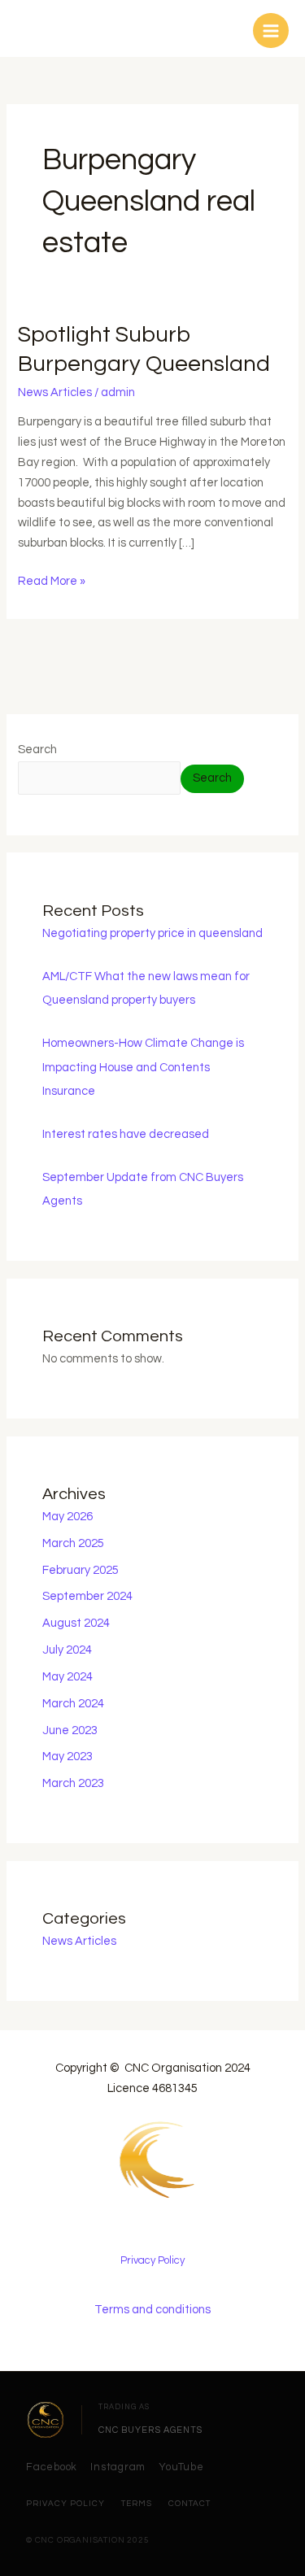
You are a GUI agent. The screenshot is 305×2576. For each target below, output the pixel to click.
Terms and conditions (152, 2310)
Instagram (118, 2467)
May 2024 (68, 1677)
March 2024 (73, 1704)
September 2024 (87, 1596)
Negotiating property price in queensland (152, 933)
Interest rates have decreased (126, 1134)
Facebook (52, 2467)
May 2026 (68, 1517)
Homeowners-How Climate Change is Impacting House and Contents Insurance (143, 1067)
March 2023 (73, 1783)
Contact (190, 2504)
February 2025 (81, 1570)
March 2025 (73, 1543)
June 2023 (70, 1730)
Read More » (52, 580)
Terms (137, 2504)
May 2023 (68, 1757)
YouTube (181, 2467)
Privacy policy (65, 2504)
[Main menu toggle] (271, 31)
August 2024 (76, 1623)
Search (37, 750)
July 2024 (67, 1650)
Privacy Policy (152, 2260)
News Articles (55, 392)
